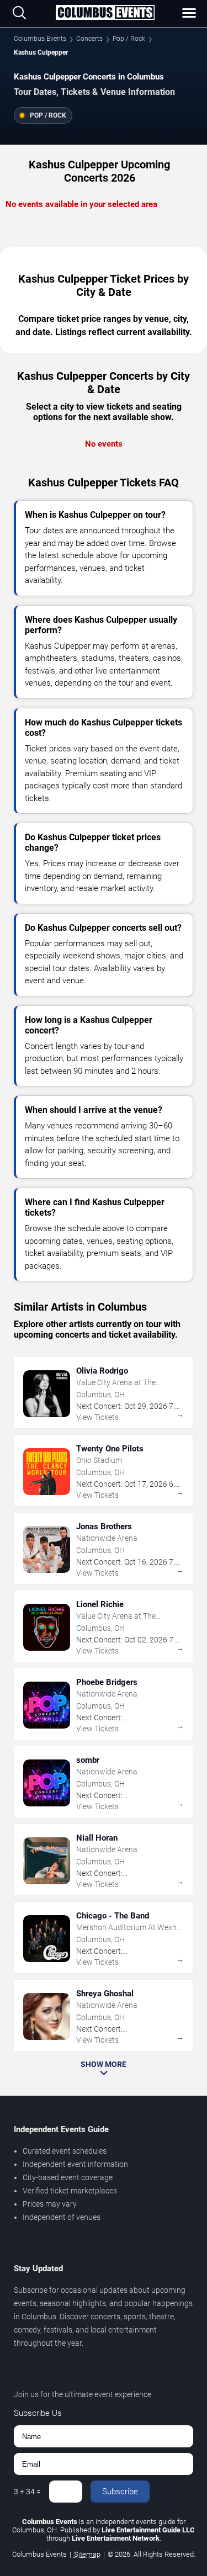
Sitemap (87, 2554)
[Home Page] (105, 13)
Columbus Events (40, 39)
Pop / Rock (129, 39)
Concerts (89, 39)
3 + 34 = (27, 2492)
